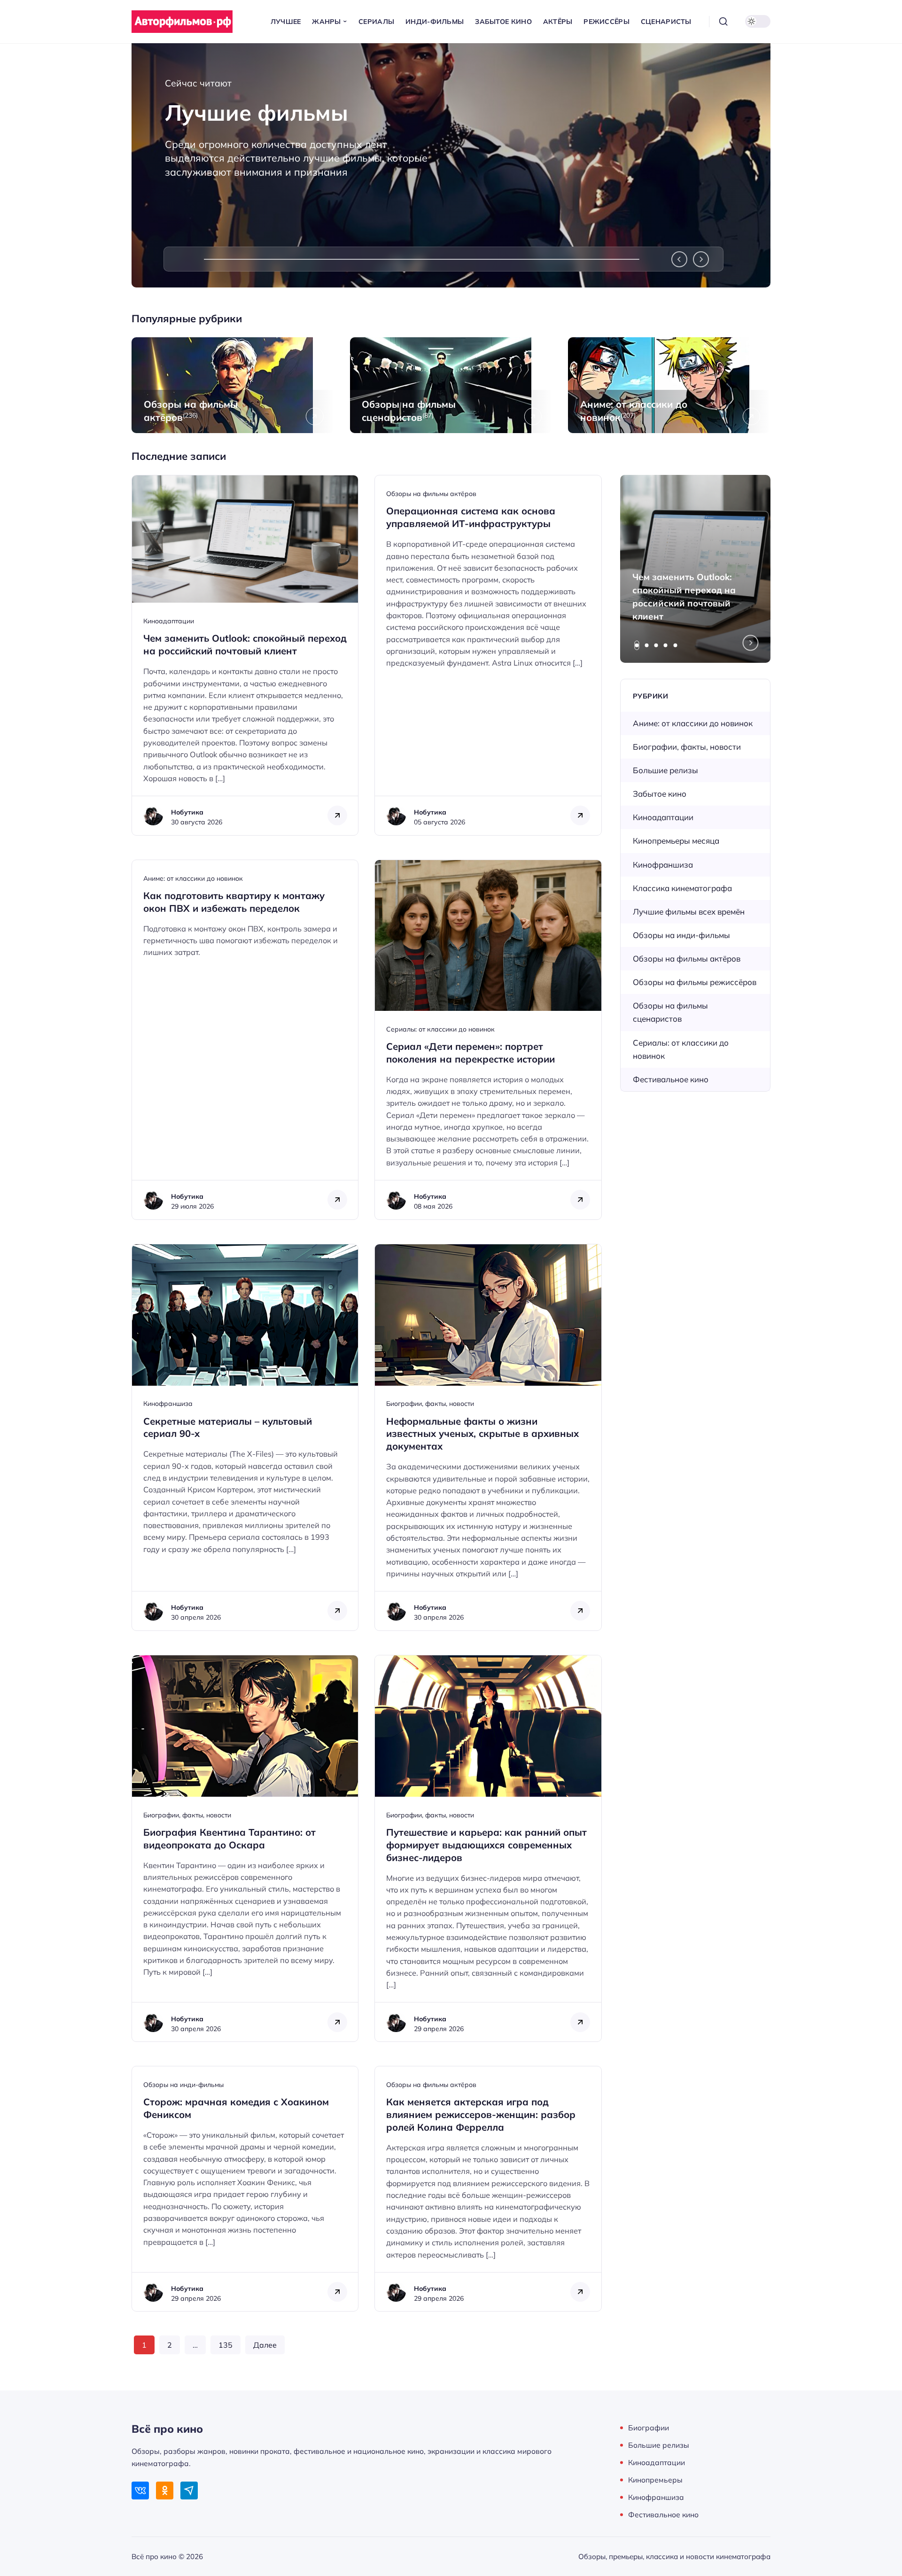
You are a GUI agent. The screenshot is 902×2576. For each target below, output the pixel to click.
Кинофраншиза (168, 1404)
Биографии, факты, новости (430, 1404)
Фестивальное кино (671, 1079)
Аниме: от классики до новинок (193, 878)
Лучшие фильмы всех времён (689, 912)
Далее (265, 2345)
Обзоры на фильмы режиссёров (695, 982)
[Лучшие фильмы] (451, 165)
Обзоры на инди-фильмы (183, 2085)
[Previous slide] (679, 259)
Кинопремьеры (655, 2480)
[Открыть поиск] (723, 22)
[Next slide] (701, 259)
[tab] (637, 645)
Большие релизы (665, 770)
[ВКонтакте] (140, 2490)
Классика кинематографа (682, 888)
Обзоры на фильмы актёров (431, 494)
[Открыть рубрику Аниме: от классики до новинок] (669, 385)
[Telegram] (189, 2490)
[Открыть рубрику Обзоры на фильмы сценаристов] (451, 385)
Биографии (649, 2428)
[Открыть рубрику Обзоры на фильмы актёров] (233, 385)
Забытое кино (660, 794)
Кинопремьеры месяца (676, 841)
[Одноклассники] (165, 2490)
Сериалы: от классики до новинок (440, 1029)
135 (225, 2345)
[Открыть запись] (245, 655)
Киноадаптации (169, 621)
